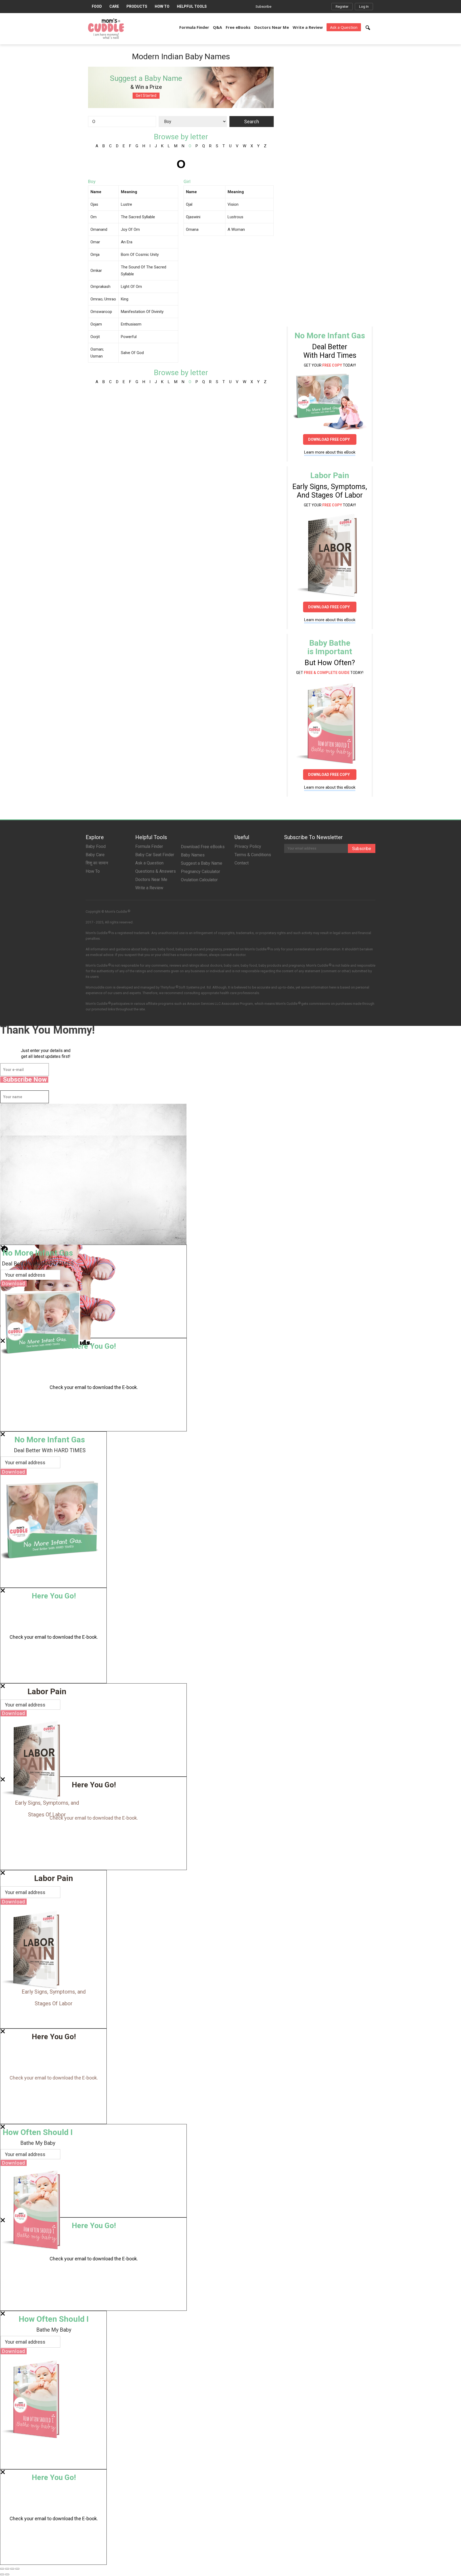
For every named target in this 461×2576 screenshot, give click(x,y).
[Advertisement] (327, 98)
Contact (242, 863)
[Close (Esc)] (2, 2569)
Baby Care (95, 855)
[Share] (7, 2569)
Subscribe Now (25, 1080)
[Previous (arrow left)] (2, 2574)
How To (162, 6)
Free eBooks (238, 27)
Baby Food (96, 846)
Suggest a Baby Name (202, 863)
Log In (364, 7)
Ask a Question (344, 27)
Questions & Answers (156, 871)
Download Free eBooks (203, 847)
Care (114, 6)
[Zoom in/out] (17, 2569)
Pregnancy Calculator (200, 872)
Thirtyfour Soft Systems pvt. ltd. (186, 987)
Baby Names (193, 855)
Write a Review (308, 27)
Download (14, 1283)
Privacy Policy (248, 846)
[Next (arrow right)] (7, 2574)
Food (97, 6)
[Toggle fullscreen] (12, 2569)
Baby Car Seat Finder (155, 855)
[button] (368, 28)
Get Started (146, 96)
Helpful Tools (192, 6)
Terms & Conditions (253, 855)
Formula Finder (194, 27)
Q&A (217, 27)
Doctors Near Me (272, 27)
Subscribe (263, 7)
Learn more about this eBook (330, 452)
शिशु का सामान (97, 863)
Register (342, 7)
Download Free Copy (330, 439)
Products (137, 6)
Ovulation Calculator (199, 880)
